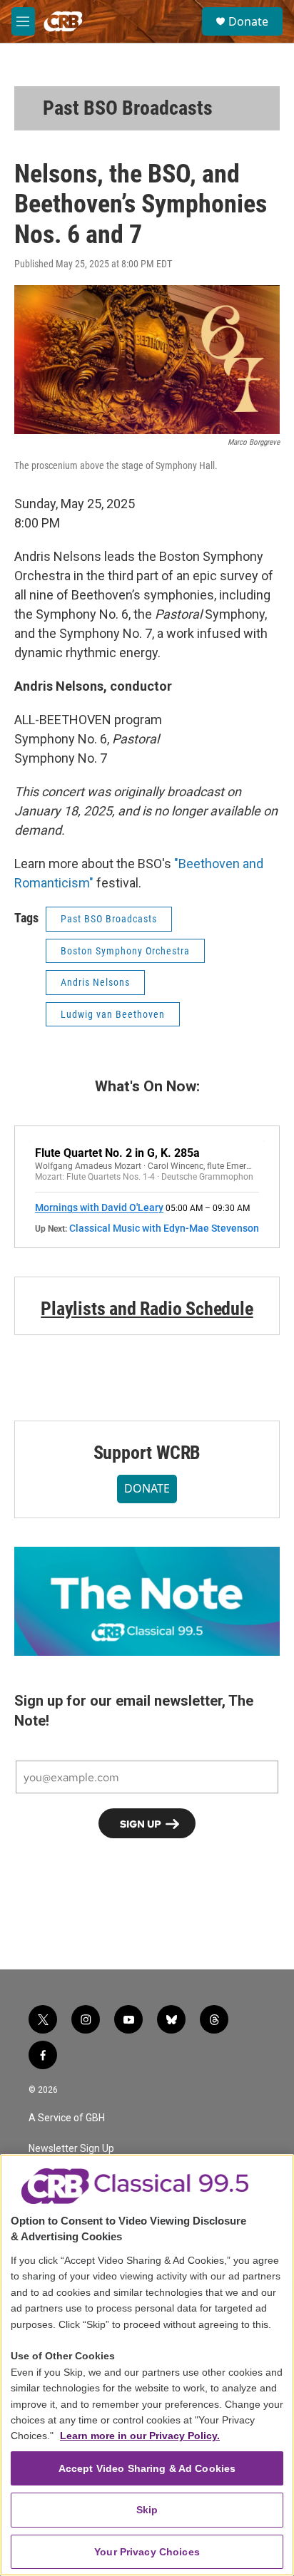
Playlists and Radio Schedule (147, 1309)
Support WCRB (147, 1453)
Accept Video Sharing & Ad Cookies (147, 2468)
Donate (248, 21)
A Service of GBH (67, 2118)
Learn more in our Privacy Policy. (140, 2436)
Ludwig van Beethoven (113, 1014)
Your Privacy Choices (147, 2552)
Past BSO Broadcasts (128, 108)
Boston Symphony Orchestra (125, 951)
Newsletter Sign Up (71, 2149)
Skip (147, 2510)
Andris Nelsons (95, 982)
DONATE (147, 1488)
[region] (147, 2365)
